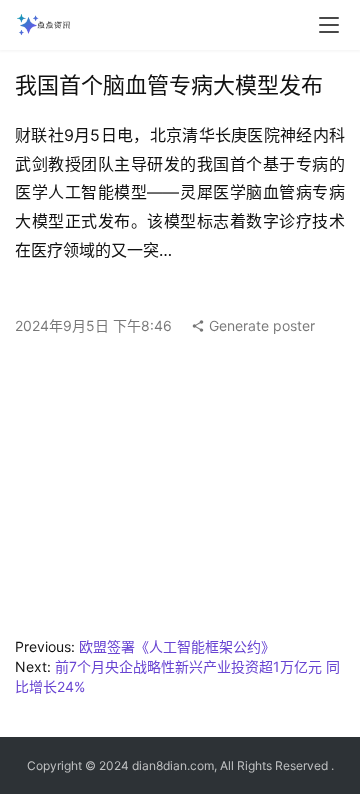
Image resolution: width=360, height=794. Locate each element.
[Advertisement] (180, 492)
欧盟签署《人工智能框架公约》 (177, 646)
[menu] (329, 25)
